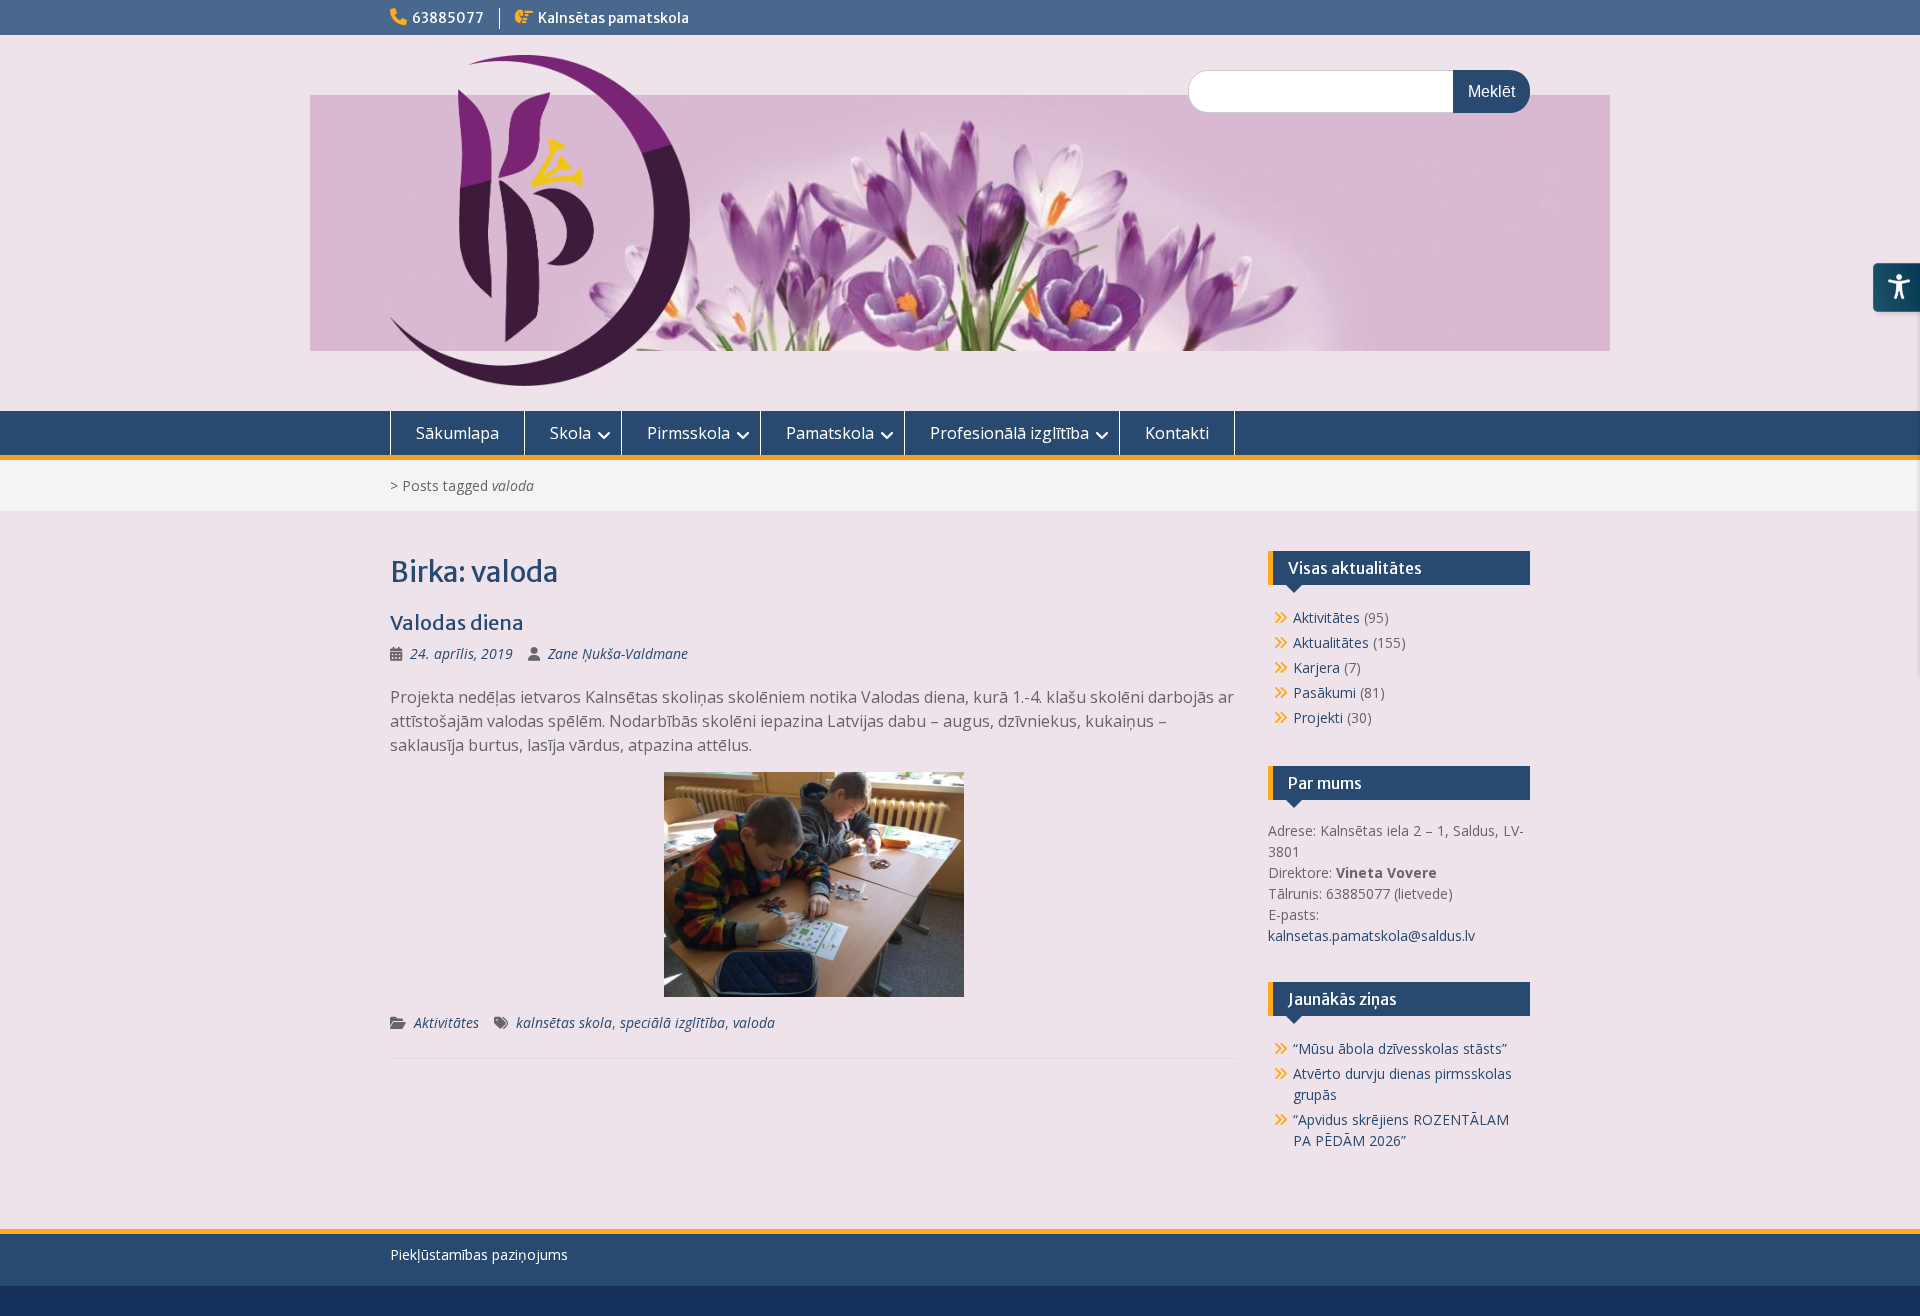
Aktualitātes (1331, 642)
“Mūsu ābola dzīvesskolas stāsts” (1400, 1048)
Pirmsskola (688, 433)
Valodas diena (457, 622)
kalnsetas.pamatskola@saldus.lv (1373, 935)
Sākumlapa (457, 433)
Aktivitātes (446, 1022)
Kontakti (1177, 433)
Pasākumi (1324, 692)
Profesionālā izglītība (1009, 433)
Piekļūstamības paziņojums (479, 1254)
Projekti (1318, 717)
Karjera (1316, 667)
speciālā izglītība (672, 1022)
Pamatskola (830, 433)
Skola (570, 433)
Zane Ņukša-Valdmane (618, 653)
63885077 (448, 18)
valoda (754, 1022)
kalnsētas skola (564, 1022)
